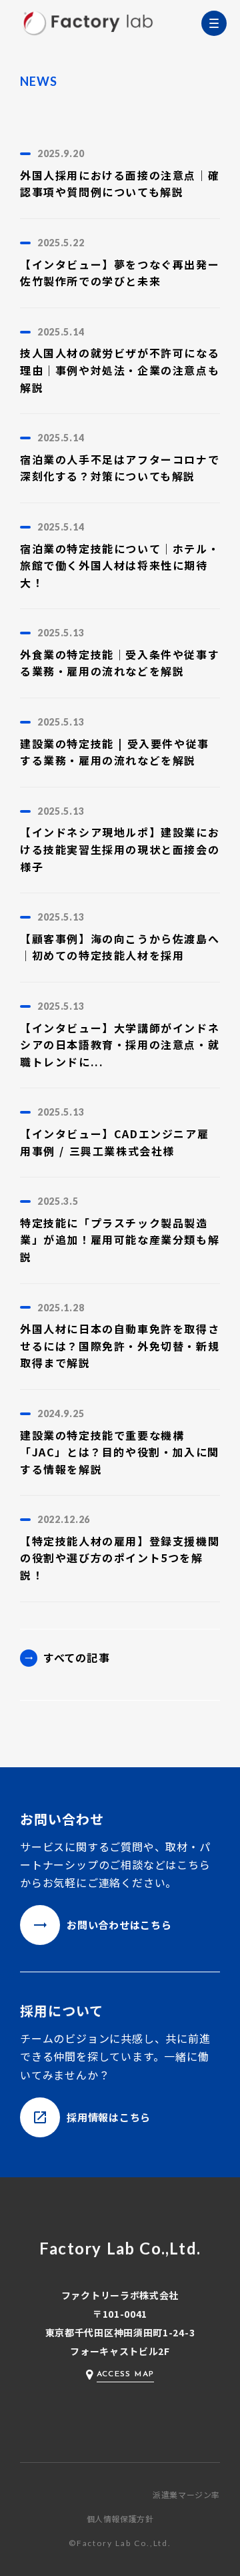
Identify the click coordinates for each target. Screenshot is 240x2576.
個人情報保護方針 (120, 2519)
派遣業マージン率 (186, 2495)
